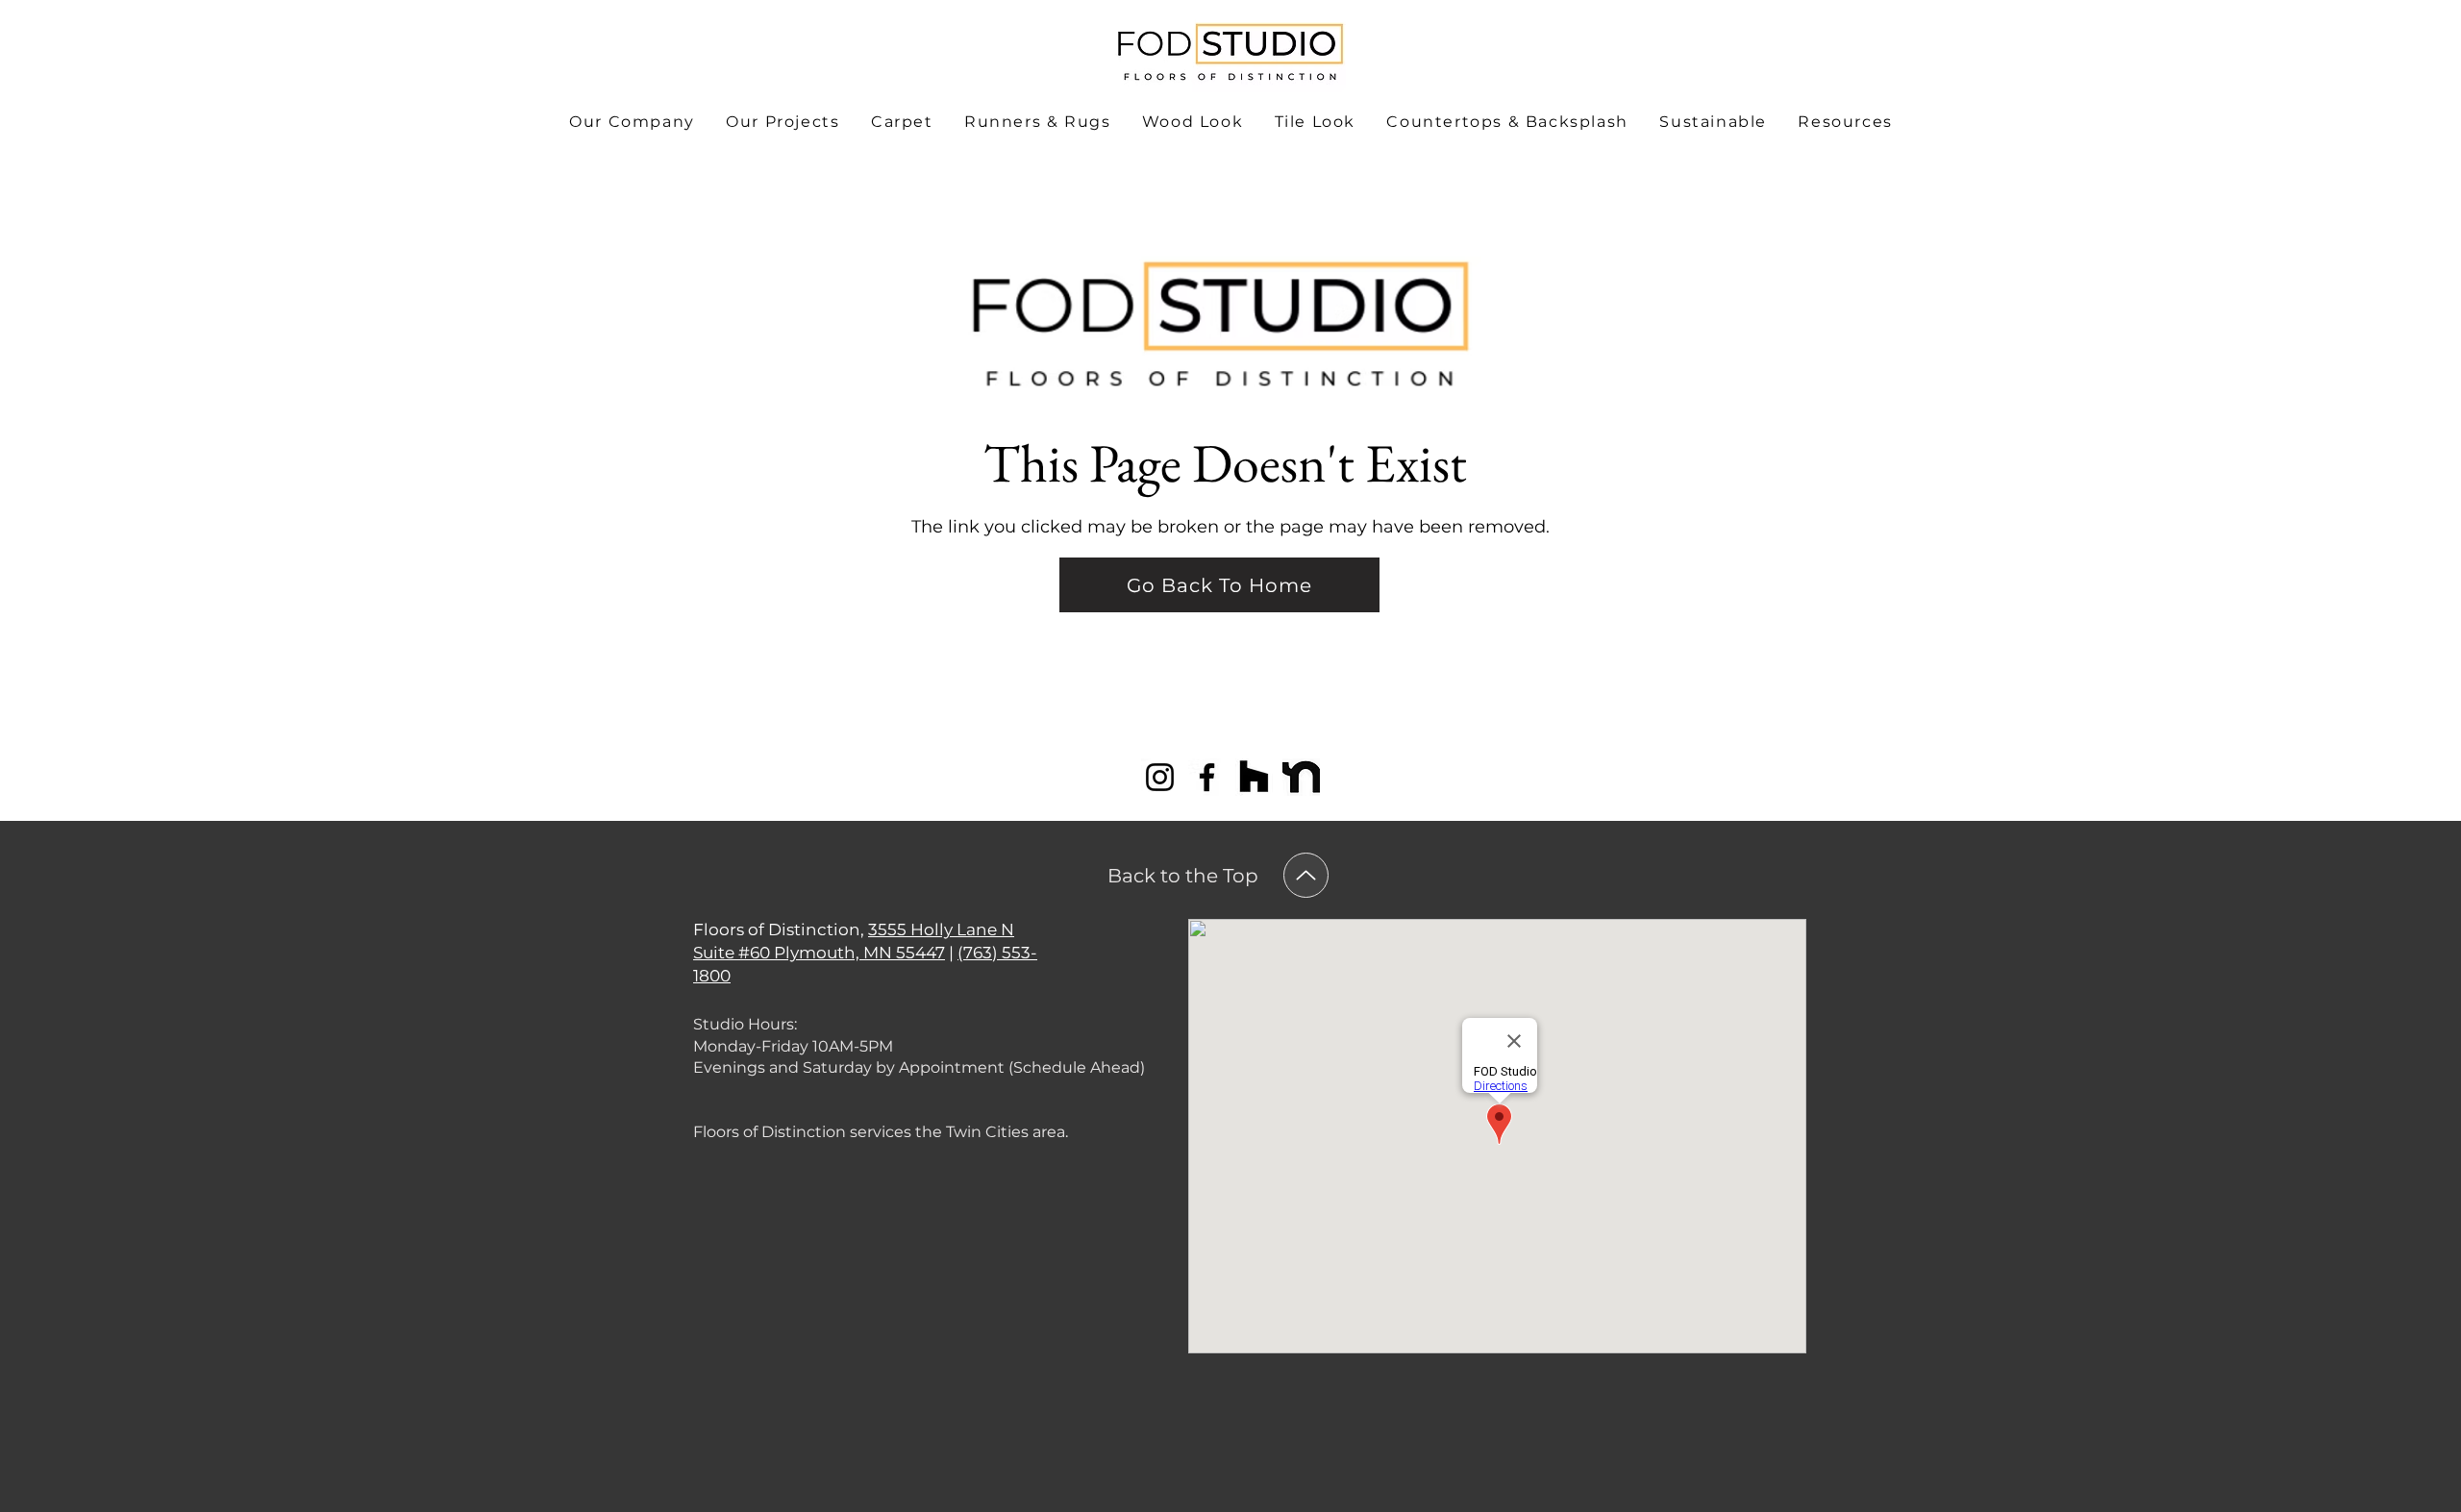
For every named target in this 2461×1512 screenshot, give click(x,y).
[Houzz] (1254, 777)
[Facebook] (1207, 777)
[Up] (1306, 875)
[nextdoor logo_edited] (1301, 777)
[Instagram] (1160, 777)
